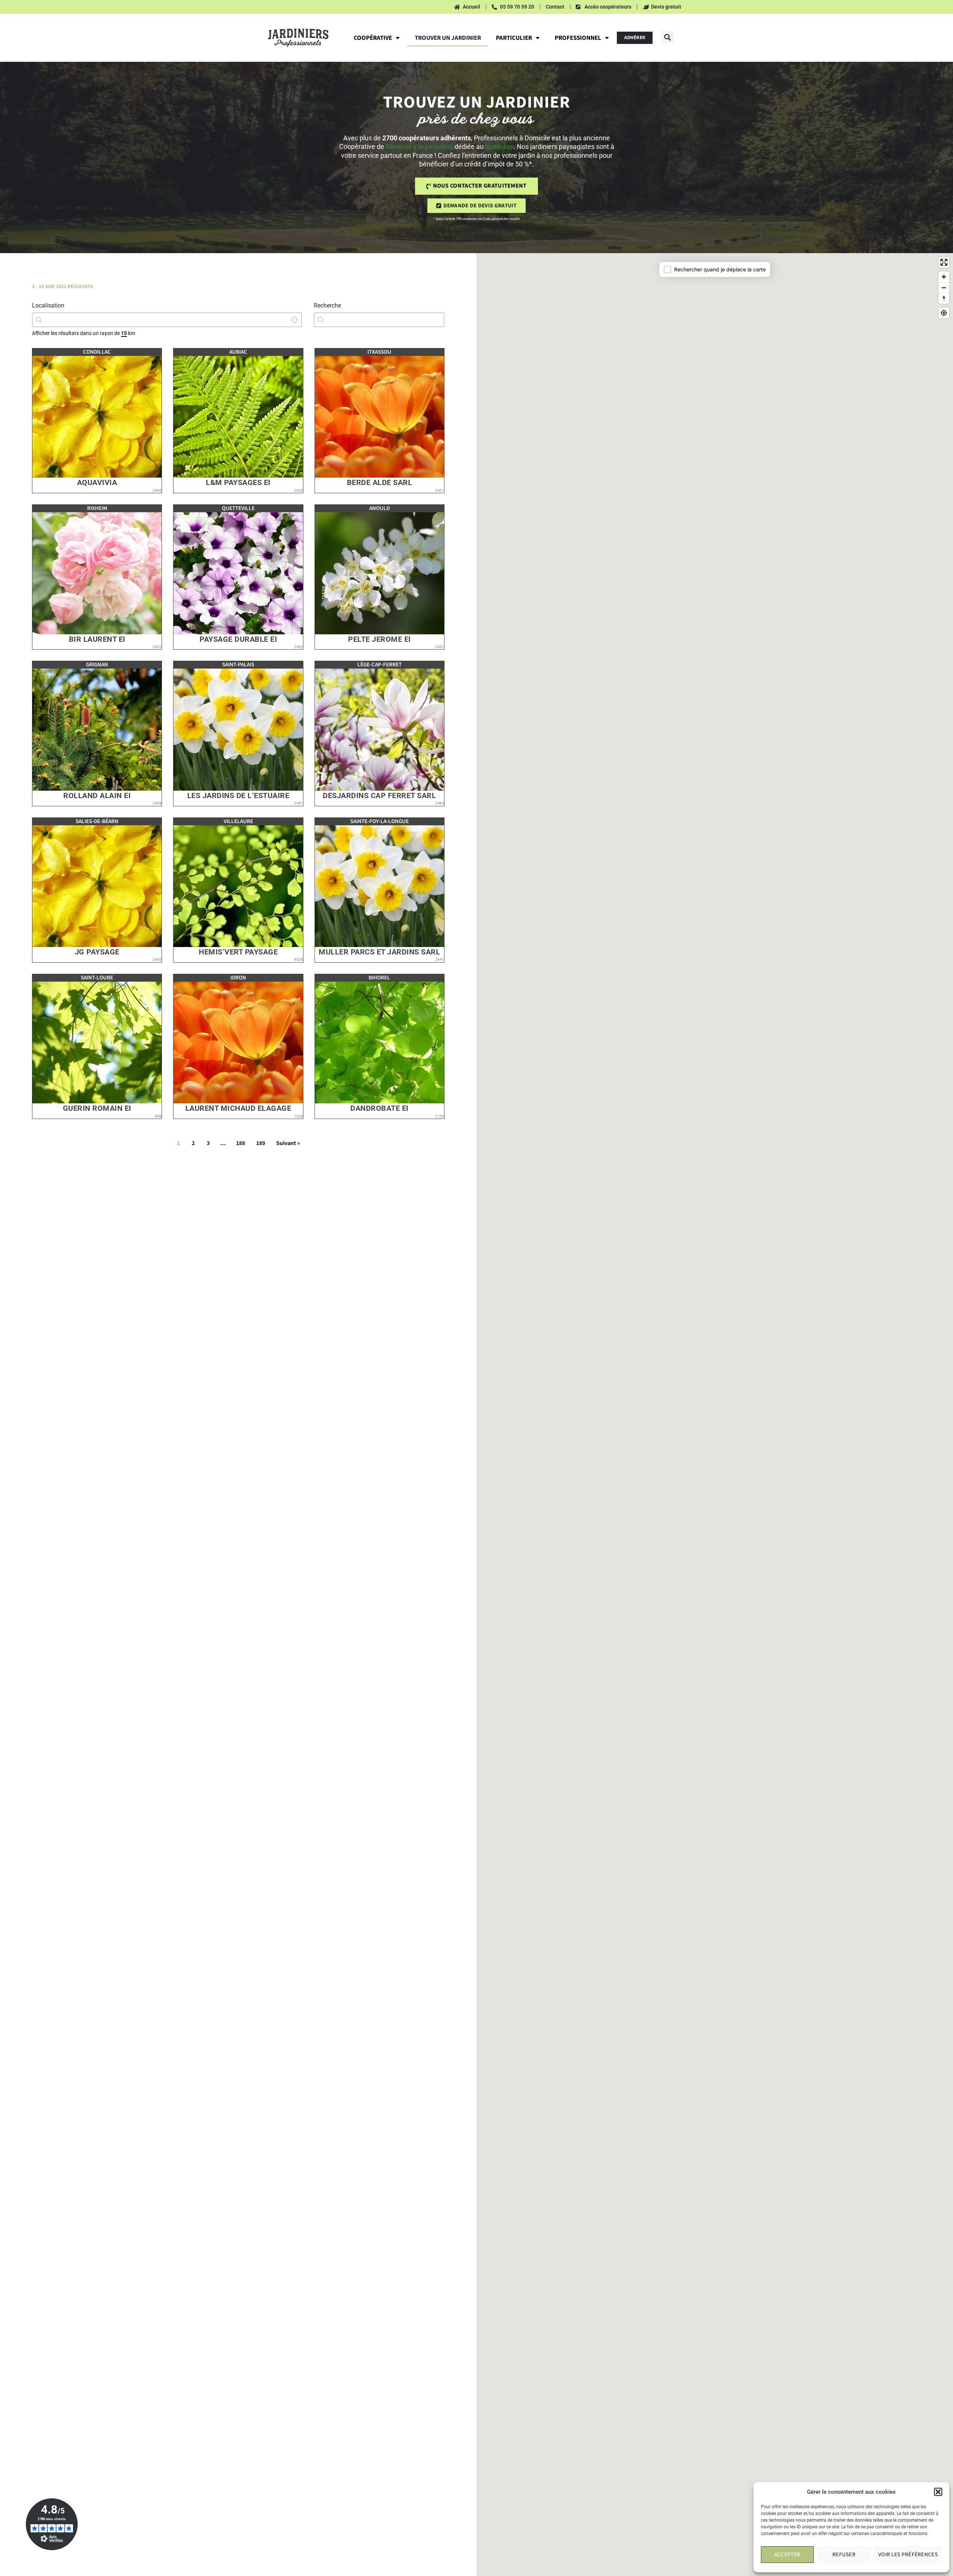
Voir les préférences (908, 2555)
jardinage (499, 146)
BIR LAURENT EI (97, 639)
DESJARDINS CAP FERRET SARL (379, 796)
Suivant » (288, 1143)
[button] (938, 2492)
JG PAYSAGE (97, 952)
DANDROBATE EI (380, 1108)
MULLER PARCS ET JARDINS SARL (379, 952)
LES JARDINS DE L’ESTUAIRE (238, 796)
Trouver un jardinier (448, 38)
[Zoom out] (944, 288)
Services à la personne (419, 146)
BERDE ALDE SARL (380, 483)
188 (240, 1143)
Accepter (787, 2555)
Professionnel (578, 38)
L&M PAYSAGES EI (238, 483)
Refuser (844, 2555)
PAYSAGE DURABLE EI (238, 639)
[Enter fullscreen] (944, 262)
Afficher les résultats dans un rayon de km (84, 333)
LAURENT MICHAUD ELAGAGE (238, 1108)
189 (261, 1143)
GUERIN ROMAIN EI (97, 1108)
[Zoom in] (944, 277)
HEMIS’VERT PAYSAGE (238, 952)
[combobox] (167, 320)
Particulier (514, 38)
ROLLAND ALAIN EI (97, 796)
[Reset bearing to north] (944, 298)
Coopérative (373, 38)
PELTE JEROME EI (380, 639)
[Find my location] (944, 313)
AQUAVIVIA (97, 483)
